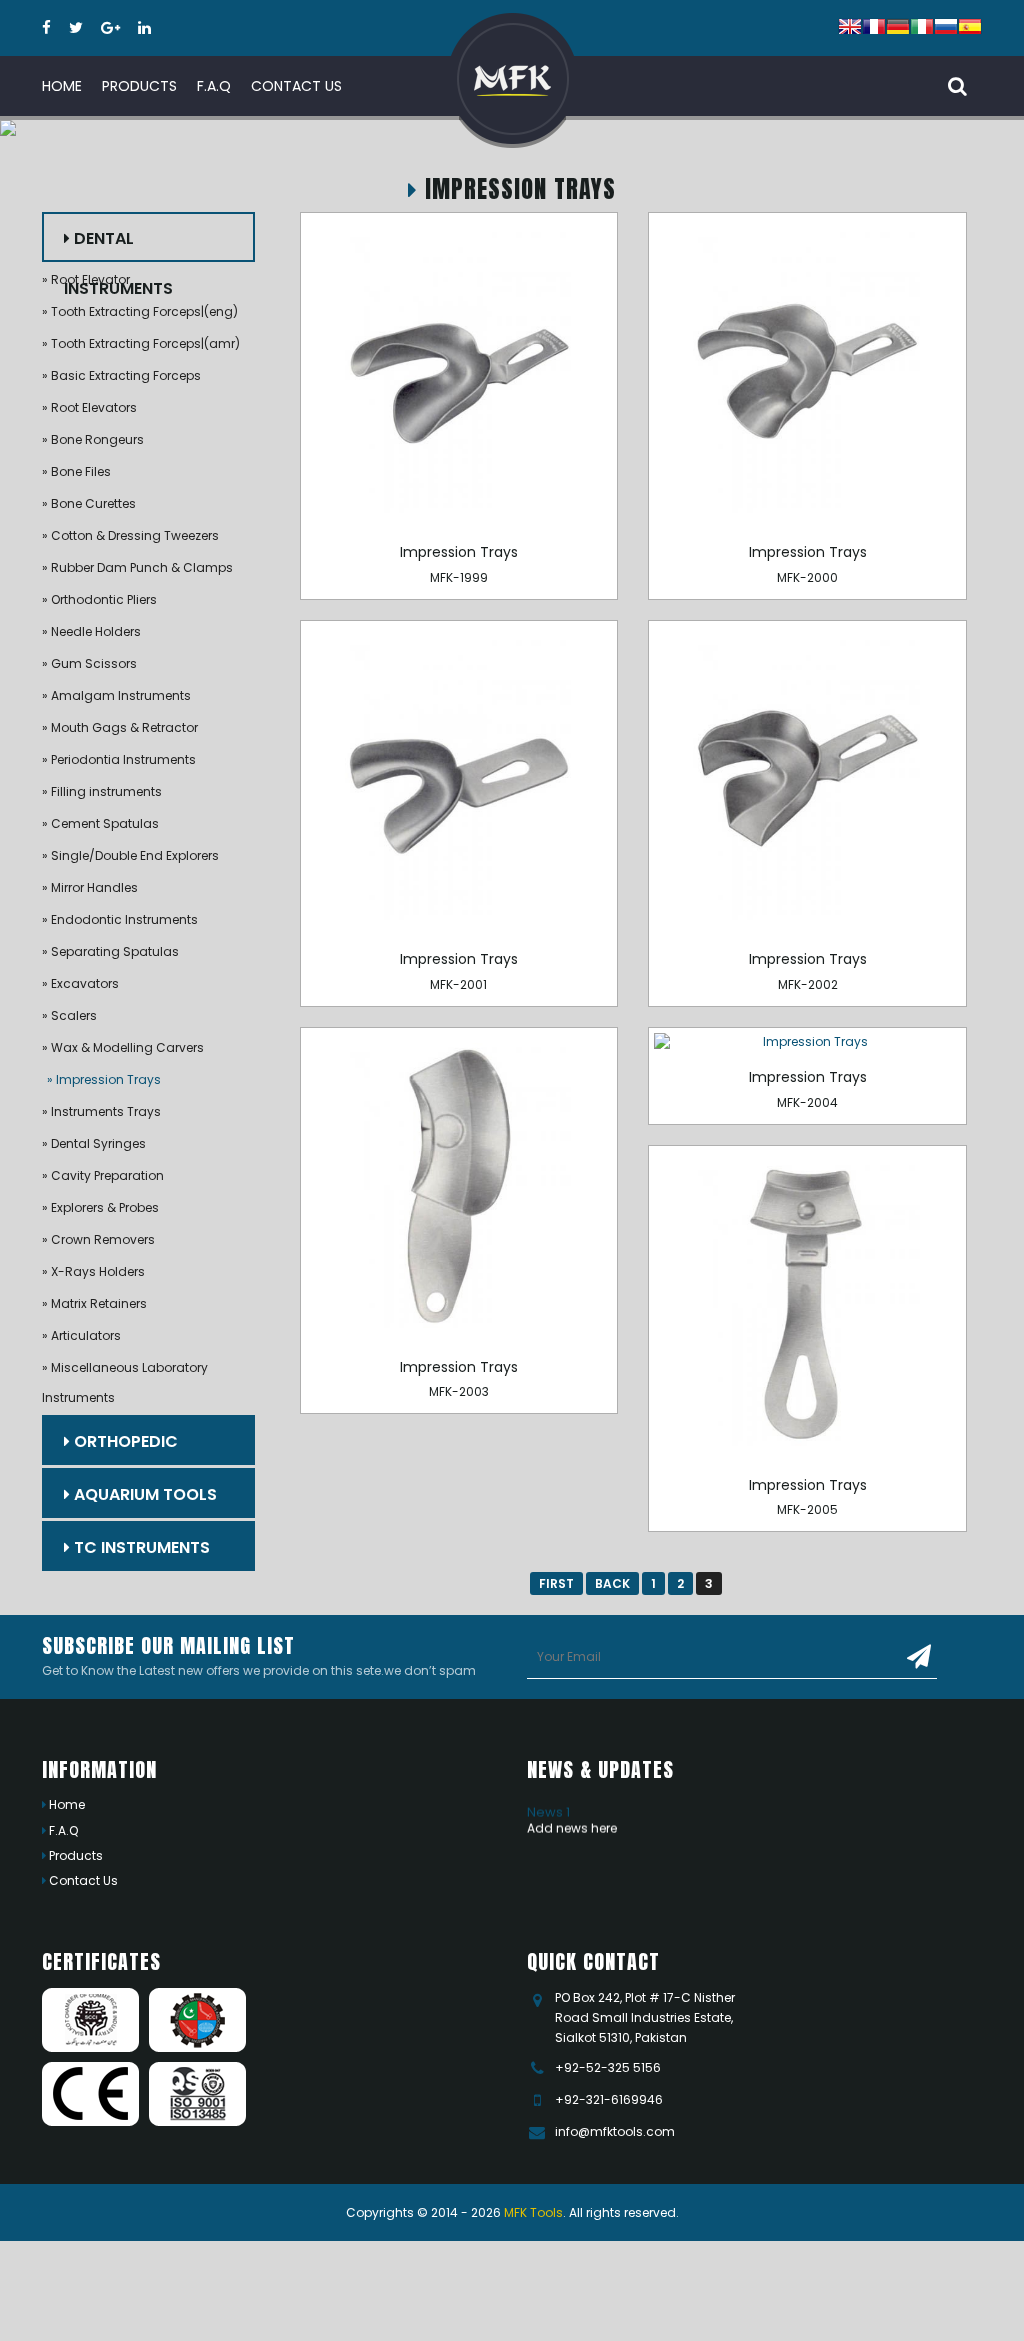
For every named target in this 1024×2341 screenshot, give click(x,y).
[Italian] (922, 24)
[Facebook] (46, 28)
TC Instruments (140, 1547)
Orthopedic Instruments (121, 1447)
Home (65, 1804)
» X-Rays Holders (93, 1271)
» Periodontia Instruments (119, 759)
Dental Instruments (118, 244)
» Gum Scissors (89, 663)
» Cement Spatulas (100, 823)
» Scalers (69, 1015)
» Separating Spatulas (110, 951)
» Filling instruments (102, 791)
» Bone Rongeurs (93, 439)
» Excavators (80, 983)
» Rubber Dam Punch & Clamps (137, 567)
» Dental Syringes (94, 1143)
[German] (898, 24)
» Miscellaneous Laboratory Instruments (125, 1382)
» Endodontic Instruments (120, 919)
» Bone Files (76, 471)
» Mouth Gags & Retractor (120, 727)
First (556, 1583)
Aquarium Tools (143, 1494)
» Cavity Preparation (103, 1175)
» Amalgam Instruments (116, 695)
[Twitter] (76, 28)
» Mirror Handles (90, 887)
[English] (850, 24)
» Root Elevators (89, 407)
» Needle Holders (91, 631)
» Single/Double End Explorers (130, 855)
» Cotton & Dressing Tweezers (130, 535)
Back (612, 1583)
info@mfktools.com (615, 2131)
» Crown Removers (98, 1239)
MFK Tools (533, 2212)
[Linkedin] (144, 28)
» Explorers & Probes (100, 1207)
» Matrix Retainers (94, 1303)
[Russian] (946, 24)
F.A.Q (62, 1830)
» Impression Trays (104, 1079)
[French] (874, 24)
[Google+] (110, 28)
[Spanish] (970, 24)
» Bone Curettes (89, 503)
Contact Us (82, 1880)
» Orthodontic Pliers (99, 599)
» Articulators (81, 1335)
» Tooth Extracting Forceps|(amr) (141, 343)
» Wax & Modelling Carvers (123, 1047)
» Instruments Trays (101, 1111)
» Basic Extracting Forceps (121, 375)
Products (74, 1855)
